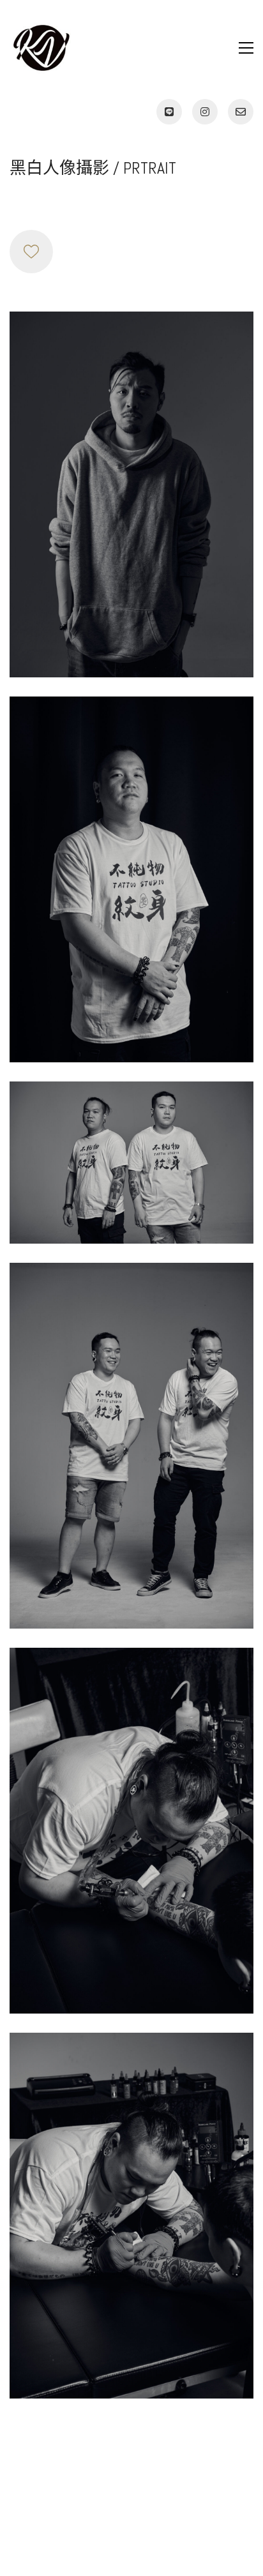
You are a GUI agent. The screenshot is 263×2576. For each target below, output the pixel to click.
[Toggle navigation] (246, 48)
